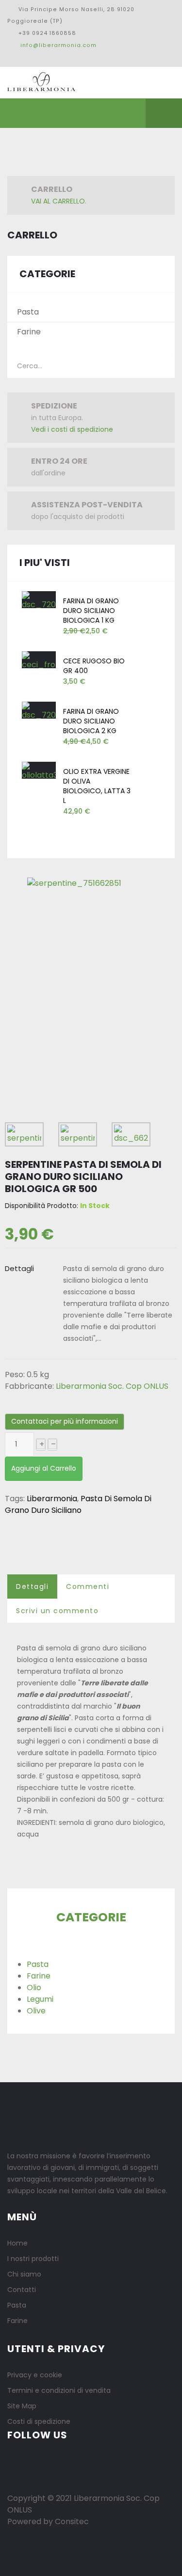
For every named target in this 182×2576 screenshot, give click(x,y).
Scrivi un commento (57, 1611)
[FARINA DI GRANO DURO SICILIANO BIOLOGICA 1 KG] (39, 601)
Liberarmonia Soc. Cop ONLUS (112, 1386)
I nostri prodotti (33, 2259)
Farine (29, 332)
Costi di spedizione (39, 2421)
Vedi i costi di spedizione (72, 429)
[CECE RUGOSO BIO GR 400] (39, 661)
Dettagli (32, 1586)
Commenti (88, 1586)
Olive (36, 2011)
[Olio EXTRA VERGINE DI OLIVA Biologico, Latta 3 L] (39, 771)
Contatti (22, 2290)
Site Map (22, 2406)
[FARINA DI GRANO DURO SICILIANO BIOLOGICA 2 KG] (39, 711)
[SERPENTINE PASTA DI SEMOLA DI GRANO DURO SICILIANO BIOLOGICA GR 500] (74, 880)
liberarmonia (52, 1499)
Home (17, 2243)
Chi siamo (24, 2274)
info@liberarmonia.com (58, 45)
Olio (34, 1987)
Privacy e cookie (35, 2375)
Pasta (28, 312)
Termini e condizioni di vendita (59, 2390)
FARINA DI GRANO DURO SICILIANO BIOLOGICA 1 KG (91, 611)
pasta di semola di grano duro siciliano (78, 1504)
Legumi (40, 1999)
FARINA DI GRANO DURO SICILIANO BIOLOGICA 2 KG (91, 721)
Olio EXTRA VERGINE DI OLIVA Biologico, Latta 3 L (97, 786)
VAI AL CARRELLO (58, 201)
